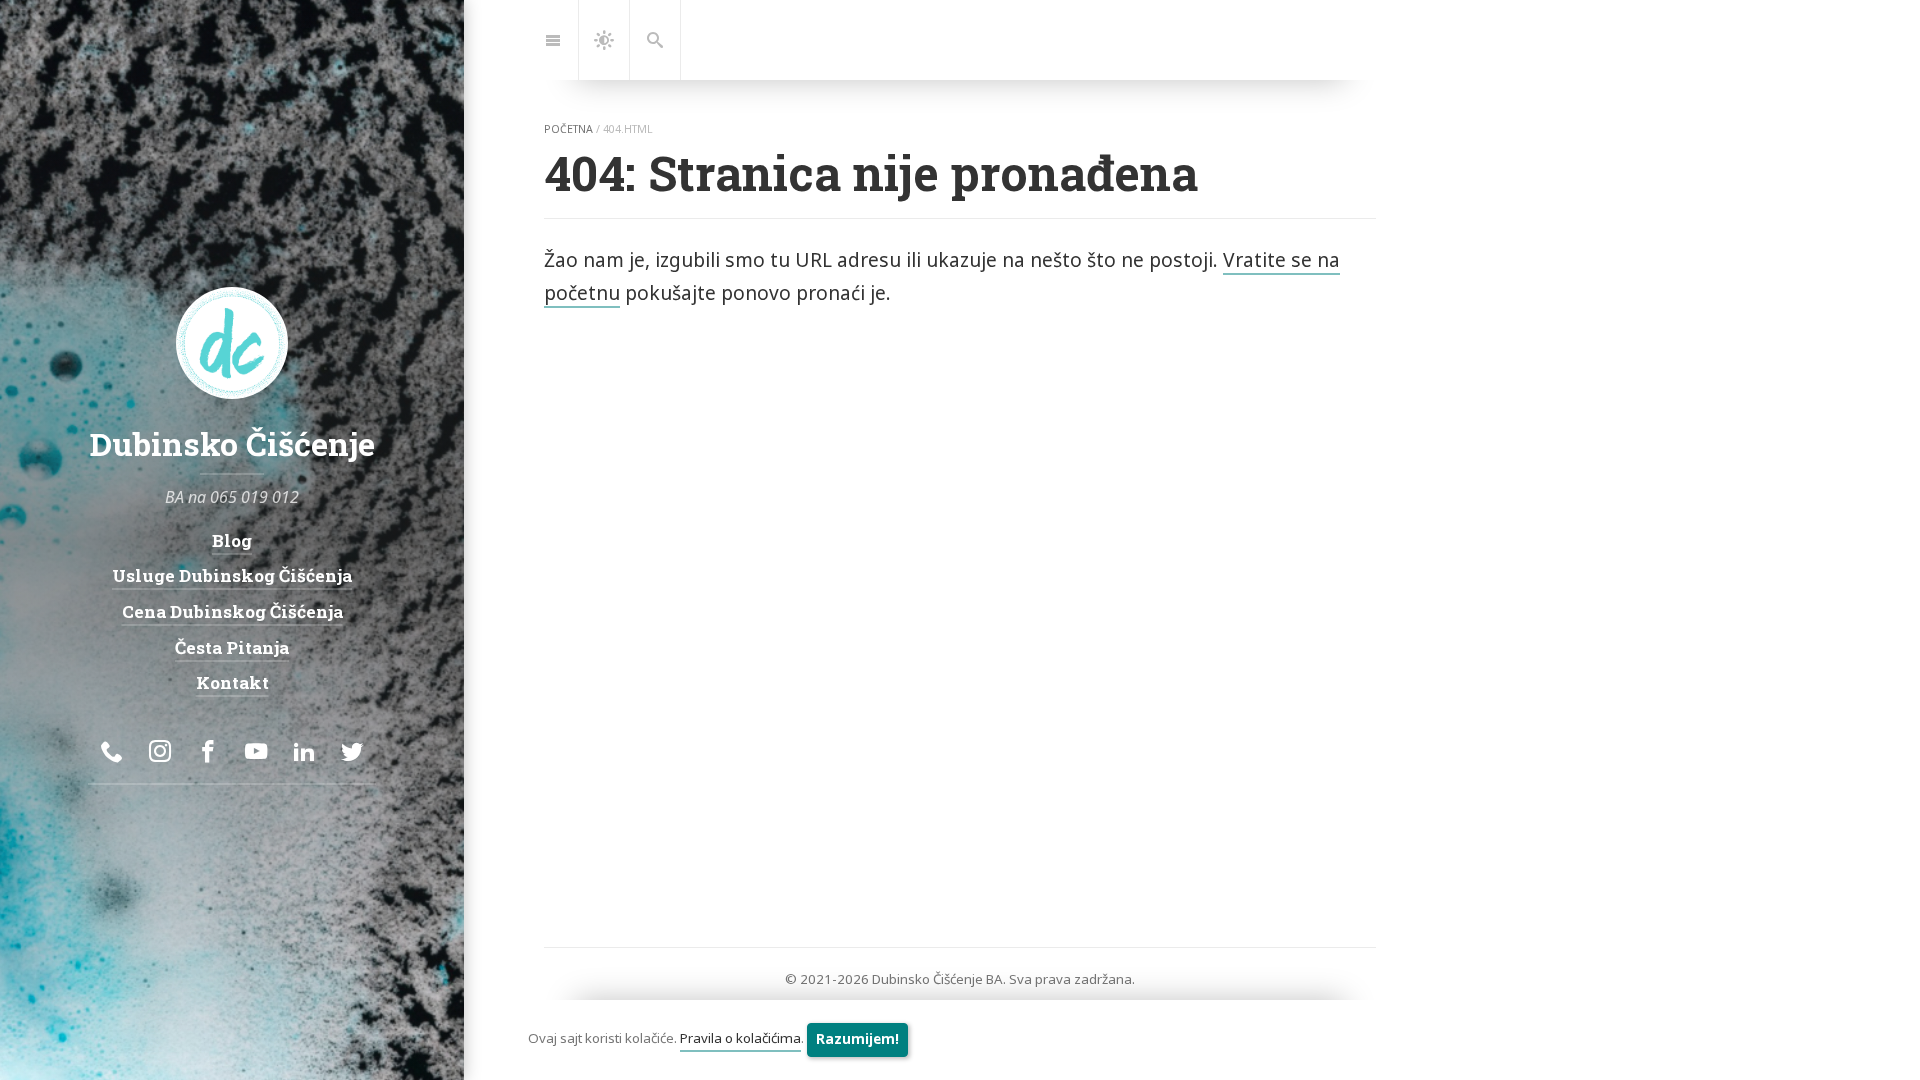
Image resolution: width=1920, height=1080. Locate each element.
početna (568, 129)
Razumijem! (857, 1039)
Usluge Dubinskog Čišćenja (232, 575)
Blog (232, 540)
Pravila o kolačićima (740, 1039)
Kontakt (232, 682)
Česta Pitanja (232, 647)
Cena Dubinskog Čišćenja (232, 611)
